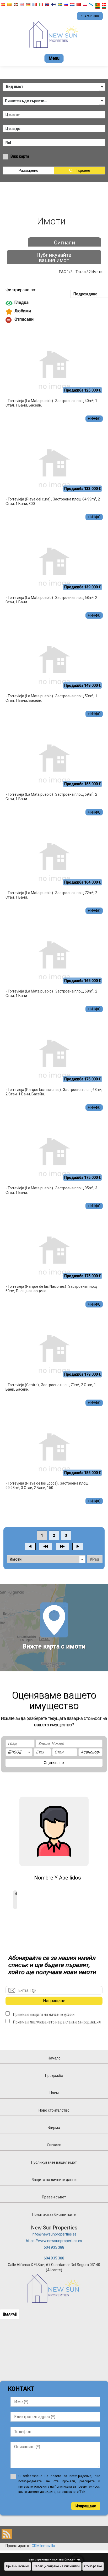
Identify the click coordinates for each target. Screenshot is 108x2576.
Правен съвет (54, 2197)
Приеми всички (18, 2566)
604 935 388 (54, 2247)
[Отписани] (54, 320)
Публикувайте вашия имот (54, 258)
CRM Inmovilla (43, 2546)
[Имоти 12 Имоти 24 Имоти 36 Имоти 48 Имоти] (46, 1559)
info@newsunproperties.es (54, 2234)
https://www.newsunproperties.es (54, 2241)
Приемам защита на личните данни (44, 2014)
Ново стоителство (54, 2110)
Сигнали (64, 243)
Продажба (54, 2076)
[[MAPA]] (10, 2314)
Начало (54, 2058)
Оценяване (54, 1763)
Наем (54, 2093)
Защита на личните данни (54, 2180)
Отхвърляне (93, 2566)
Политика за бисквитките (54, 2214)
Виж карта (20, 156)
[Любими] (54, 312)
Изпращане (54, 2001)
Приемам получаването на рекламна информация (57, 2022)
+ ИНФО (94, 419)
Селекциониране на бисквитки (57, 2566)
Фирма (54, 2128)
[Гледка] (54, 303)
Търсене (83, 171)
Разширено (28, 171)
